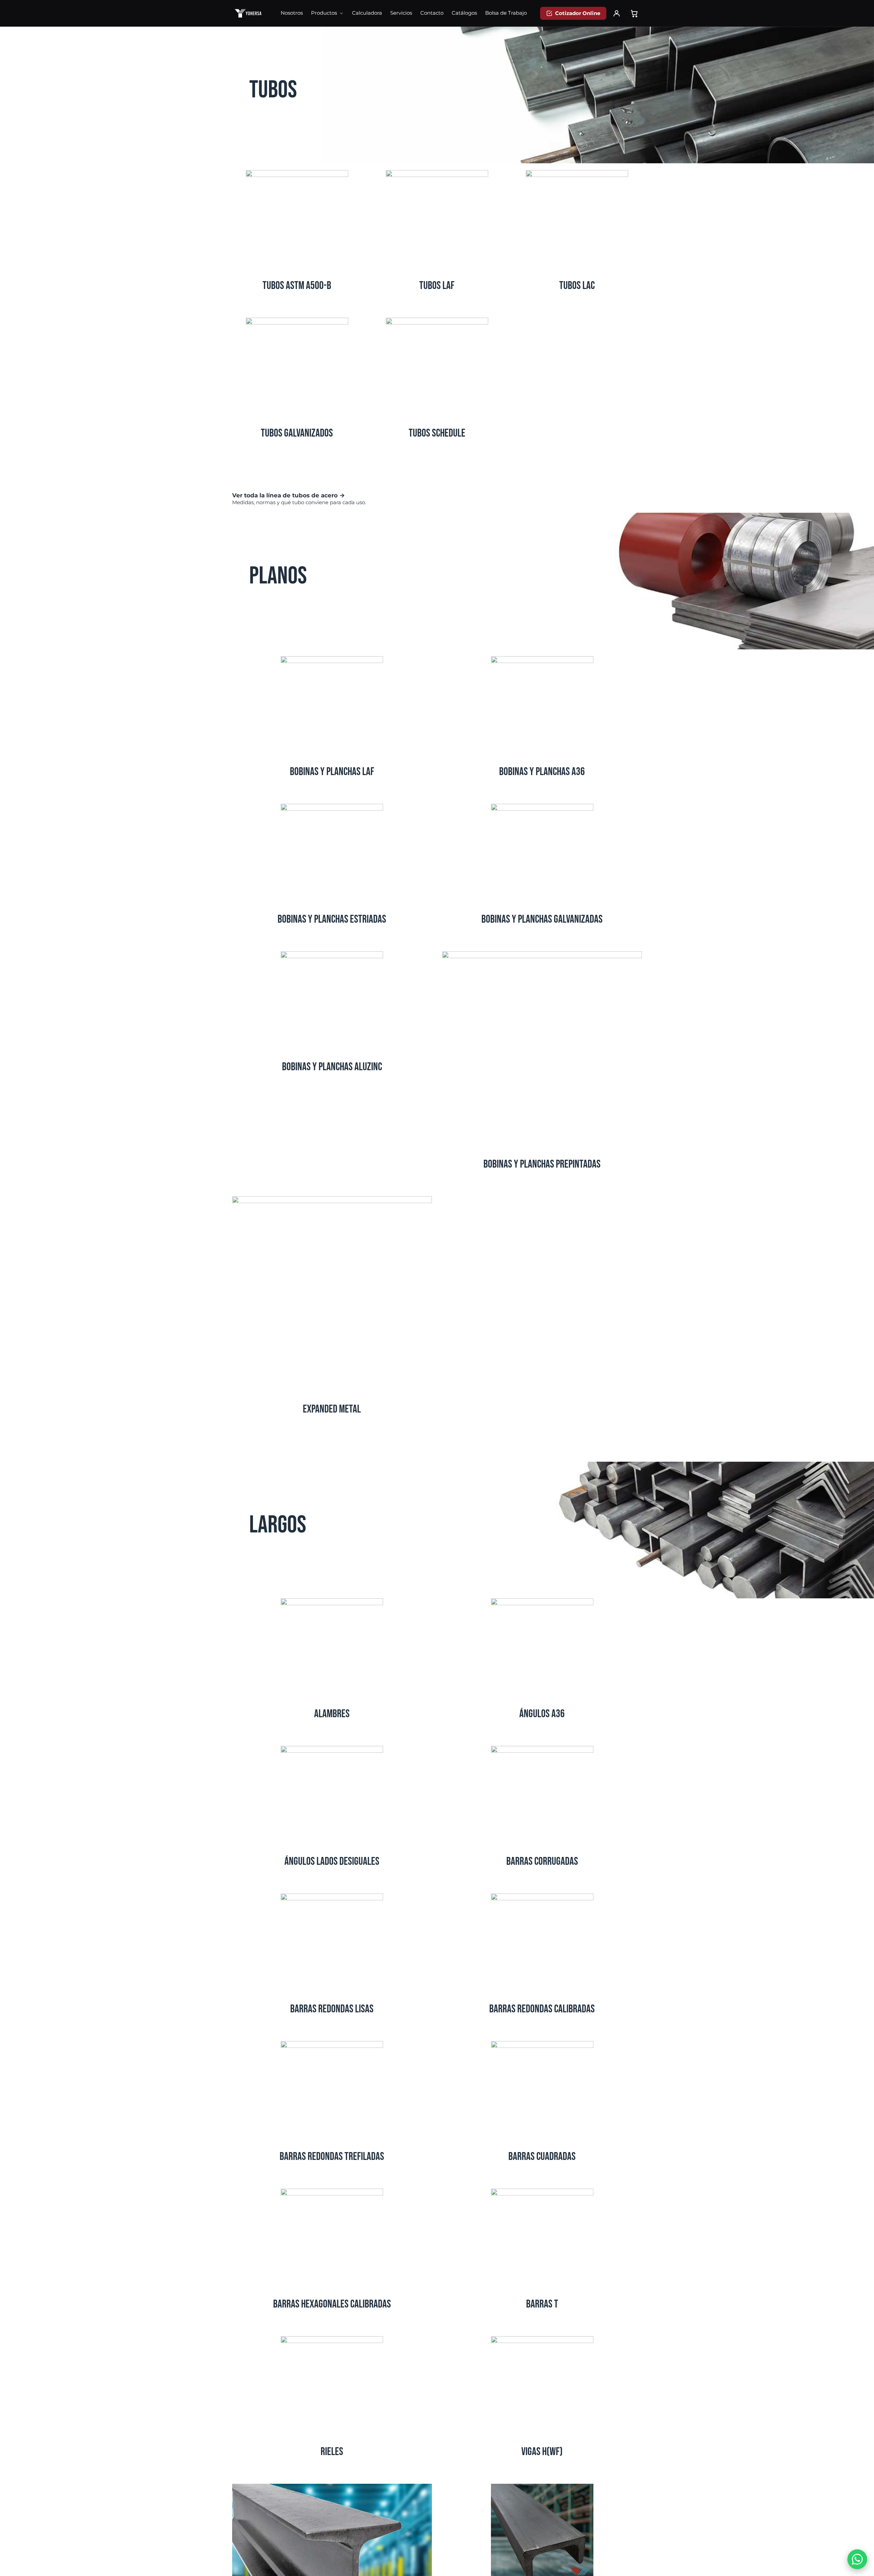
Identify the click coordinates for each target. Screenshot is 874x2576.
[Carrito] (634, 13)
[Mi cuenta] (617, 13)
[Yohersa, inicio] (248, 13)
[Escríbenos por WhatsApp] (857, 2559)
